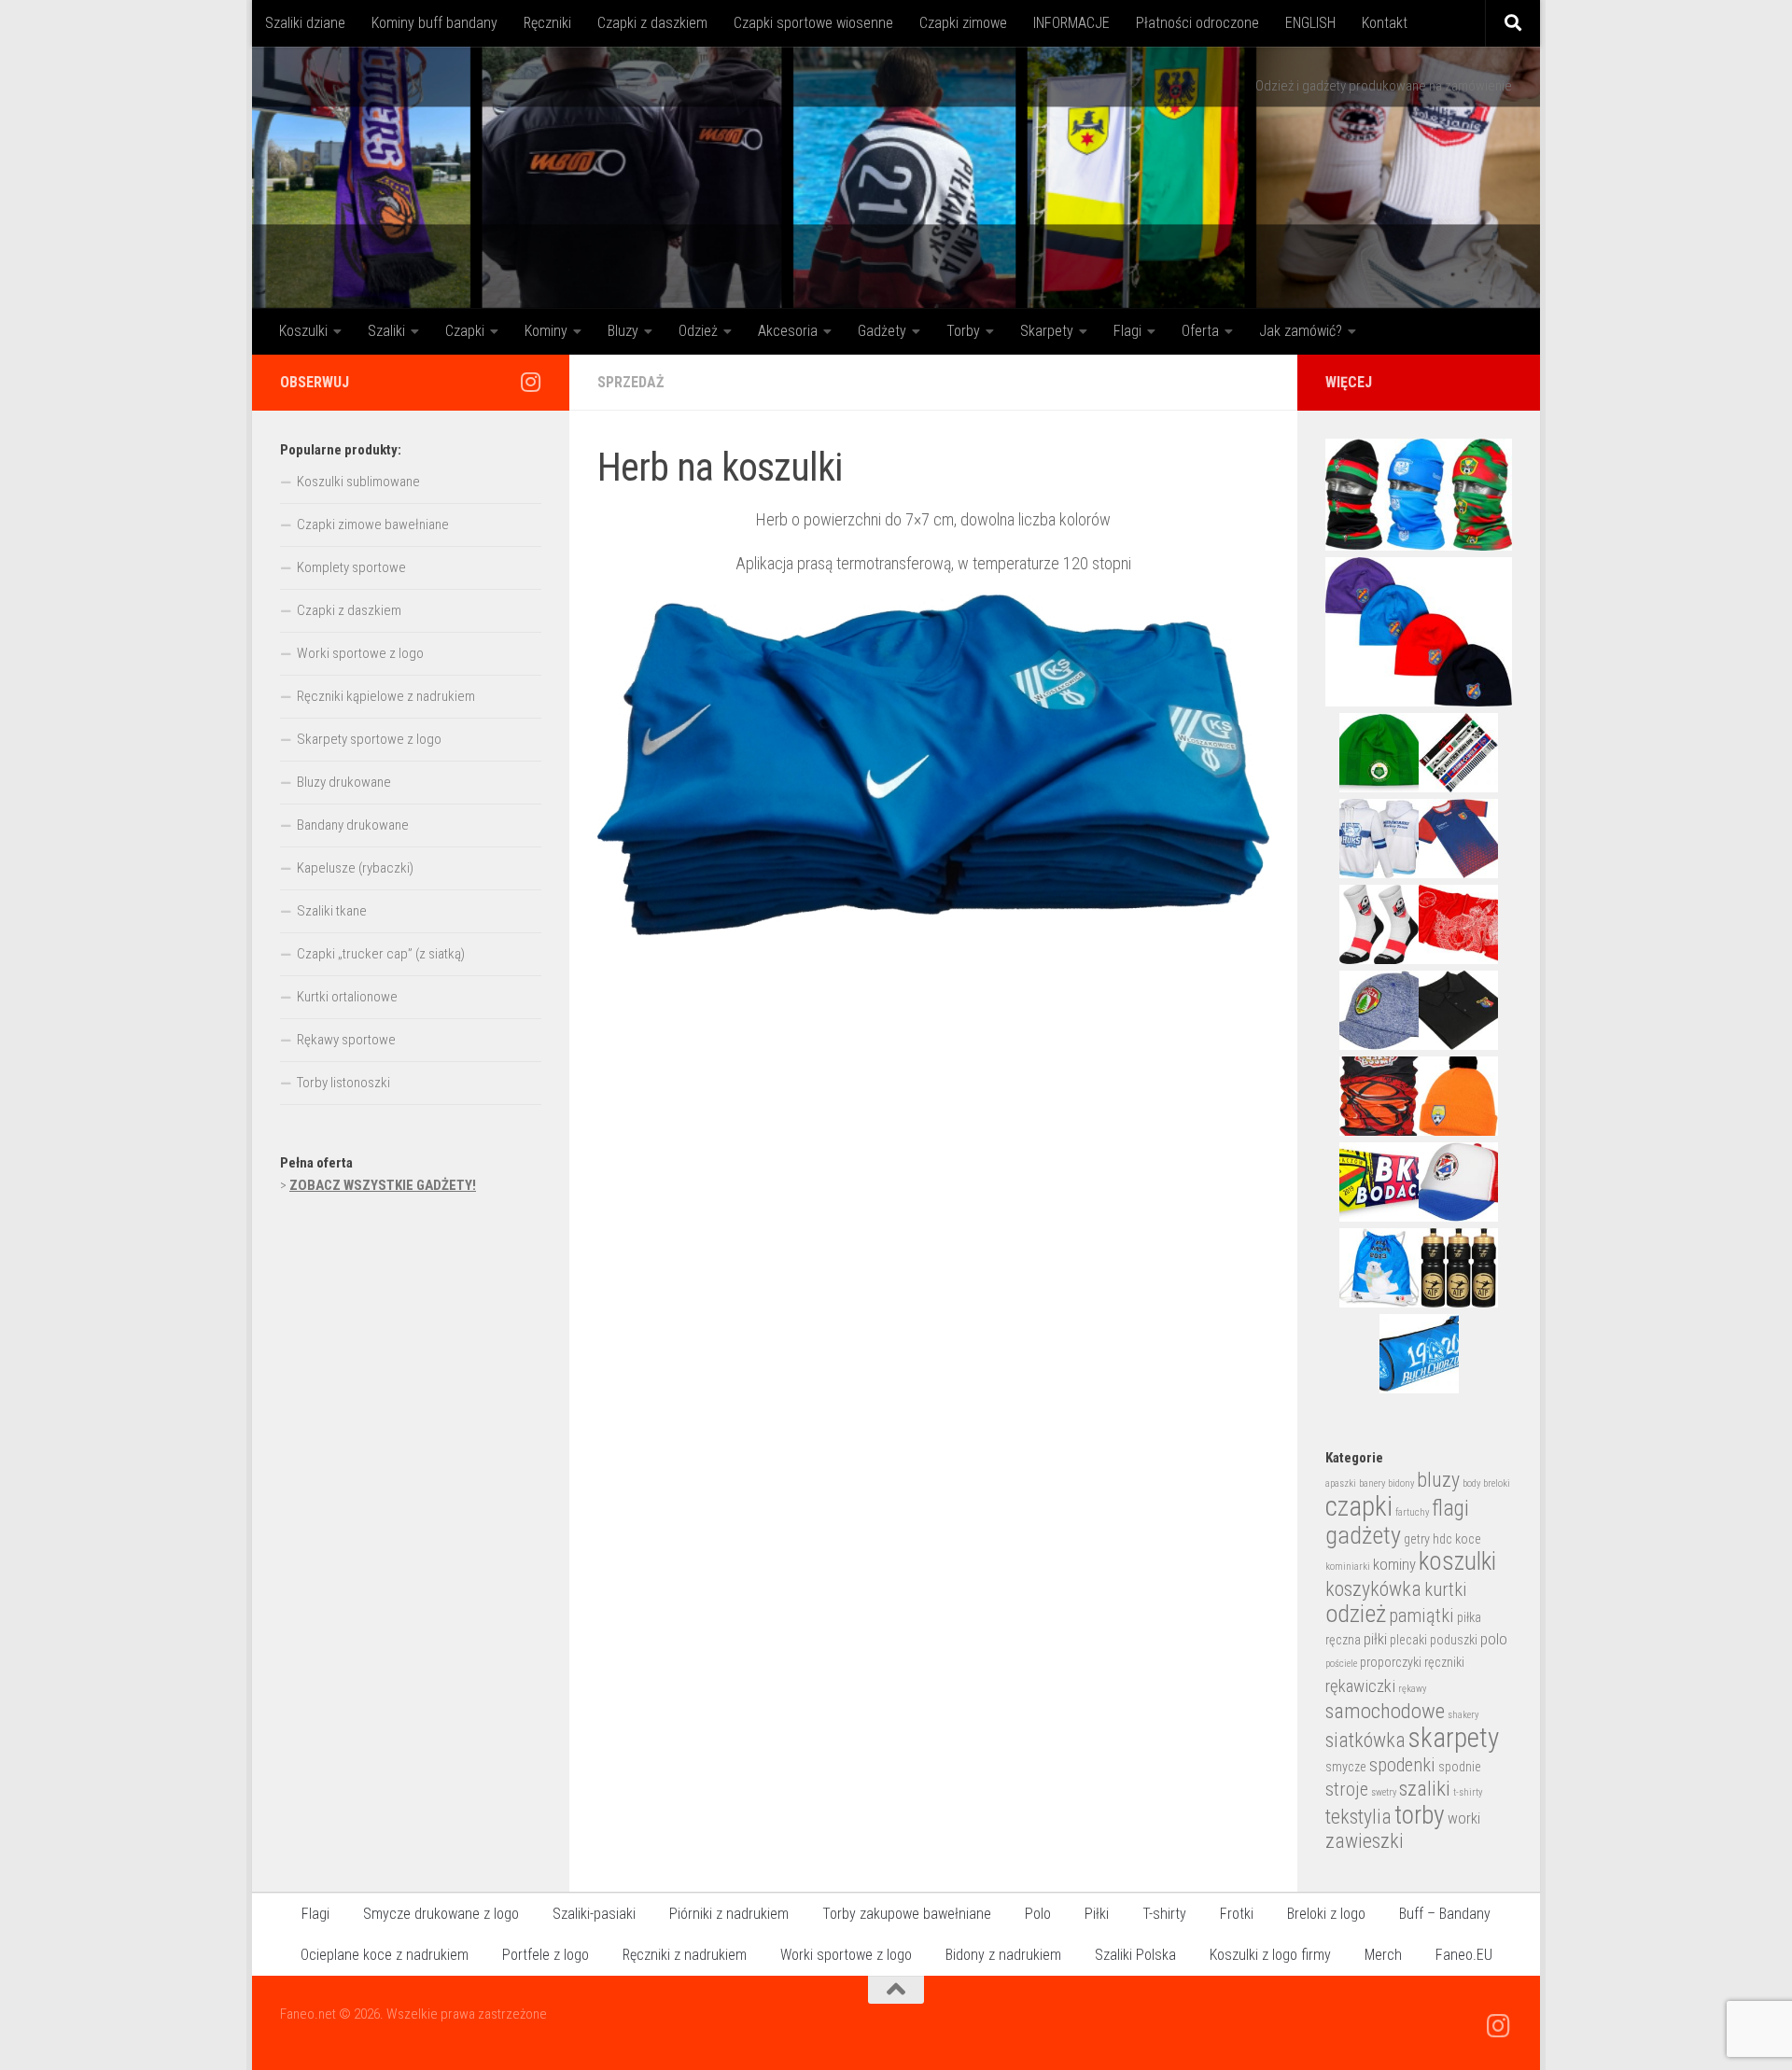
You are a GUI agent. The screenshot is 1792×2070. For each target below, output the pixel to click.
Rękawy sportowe (346, 1040)
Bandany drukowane (353, 825)
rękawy (1412, 1689)
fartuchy (1412, 1512)
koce (1468, 1539)
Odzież (698, 331)
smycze (1346, 1767)
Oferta (1200, 331)
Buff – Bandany (1445, 1914)
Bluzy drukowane (344, 782)
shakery (1463, 1715)
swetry (1384, 1792)
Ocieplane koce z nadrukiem (385, 1955)
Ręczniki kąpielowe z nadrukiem (386, 696)
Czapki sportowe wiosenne (813, 23)
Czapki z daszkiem (652, 23)
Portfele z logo (546, 1955)
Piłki (1097, 1914)
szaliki (1425, 1789)
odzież (1356, 1614)
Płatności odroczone (1197, 23)
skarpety (1454, 1738)
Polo (1038, 1914)
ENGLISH (1310, 23)
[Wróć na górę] (896, 1990)
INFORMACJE (1071, 23)
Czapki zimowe (963, 23)
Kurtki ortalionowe (347, 997)
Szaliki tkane (332, 911)
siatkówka (1365, 1740)
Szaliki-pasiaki (594, 1914)
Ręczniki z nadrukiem (685, 1955)
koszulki (1457, 1561)
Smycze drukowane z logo (441, 1914)
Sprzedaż (630, 382)
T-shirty (1164, 1914)
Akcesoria (788, 331)
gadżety (1363, 1535)
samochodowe (1385, 1711)
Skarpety (1047, 331)
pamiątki (1421, 1615)
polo (1494, 1639)
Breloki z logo (1326, 1914)
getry (1417, 1539)
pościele (1341, 1664)
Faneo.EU (1464, 1955)
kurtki (1446, 1589)
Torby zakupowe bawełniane (907, 1914)
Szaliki (386, 331)
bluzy (1438, 1480)
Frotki (1237, 1914)
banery (1372, 1483)
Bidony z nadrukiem (1003, 1955)
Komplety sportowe (351, 567)
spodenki (1402, 1765)
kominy (1394, 1565)
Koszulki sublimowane (358, 482)
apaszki (1341, 1483)
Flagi (1127, 331)
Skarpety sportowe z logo (369, 739)
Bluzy (623, 331)
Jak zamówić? (1301, 331)
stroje (1347, 1789)
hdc (1442, 1539)
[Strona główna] (896, 177)
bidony (1401, 1483)
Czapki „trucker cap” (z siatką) (381, 954)
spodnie (1460, 1767)
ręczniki (1444, 1662)
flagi (1450, 1508)
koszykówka (1373, 1589)
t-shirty (1468, 1792)
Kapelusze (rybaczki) (355, 868)
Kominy (546, 331)
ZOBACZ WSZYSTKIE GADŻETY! (383, 1185)
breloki (1497, 1483)
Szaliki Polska (1135, 1955)
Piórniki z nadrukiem (729, 1914)
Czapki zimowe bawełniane (373, 524)
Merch (1383, 1955)
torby (1420, 1815)
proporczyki (1391, 1662)
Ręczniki (547, 23)
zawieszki (1365, 1841)
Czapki (465, 331)
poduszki (1454, 1640)
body (1471, 1483)
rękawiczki (1360, 1686)
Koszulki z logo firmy (1270, 1955)
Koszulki (303, 331)
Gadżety (882, 331)
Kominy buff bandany (434, 23)
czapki (1359, 1506)
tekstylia (1358, 1817)
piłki (1375, 1639)
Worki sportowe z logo (360, 653)
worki (1464, 1818)
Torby (963, 331)
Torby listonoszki (343, 1083)
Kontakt (1385, 23)
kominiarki (1348, 1566)
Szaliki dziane (305, 23)
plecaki (1408, 1640)
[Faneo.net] (530, 382)
